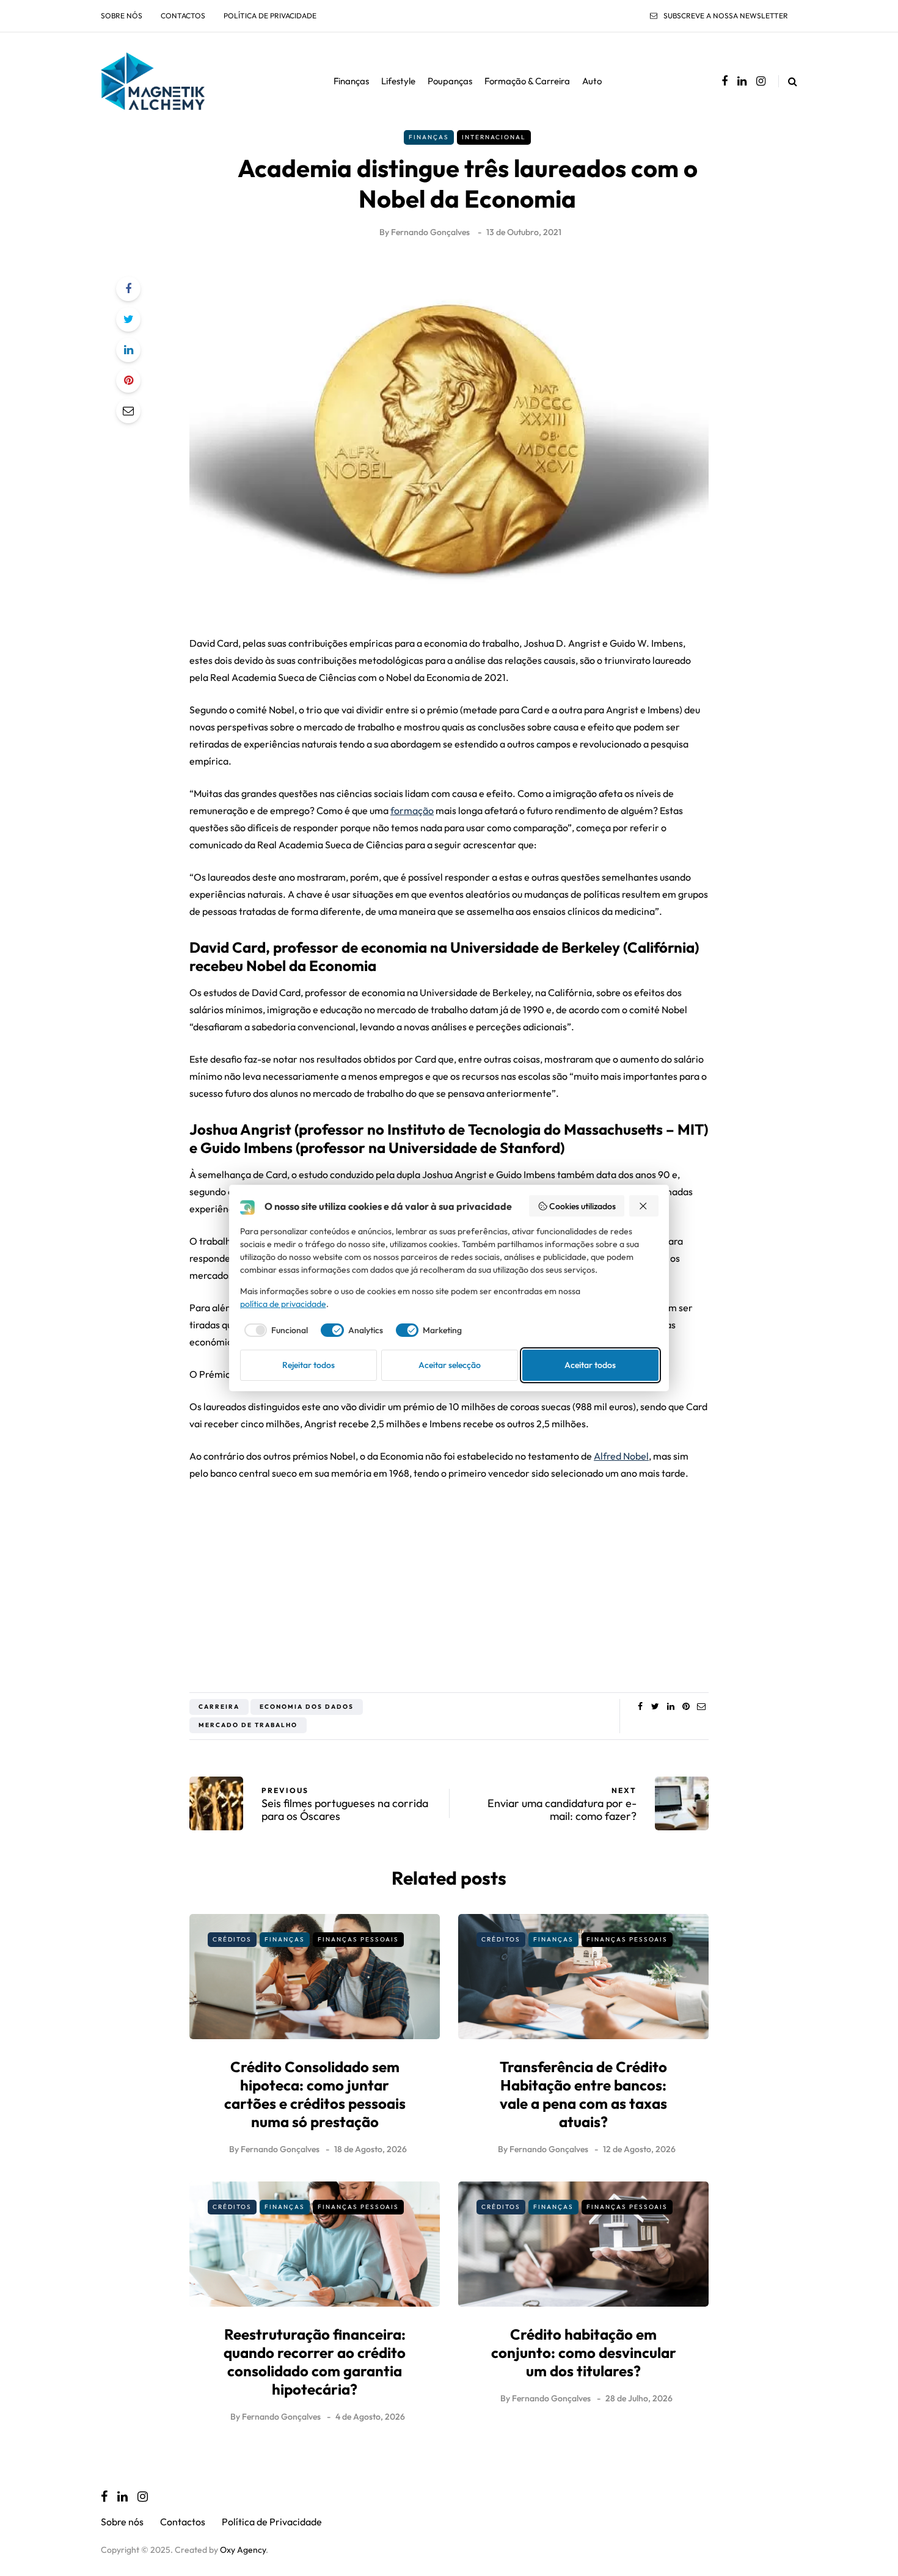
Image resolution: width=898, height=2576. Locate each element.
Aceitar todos (590, 1365)
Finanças (351, 81)
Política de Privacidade (270, 16)
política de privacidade (283, 1304)
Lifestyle (398, 81)
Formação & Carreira (527, 81)
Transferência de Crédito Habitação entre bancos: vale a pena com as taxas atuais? (583, 2094)
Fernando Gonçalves (430, 232)
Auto (592, 81)
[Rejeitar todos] (644, 1206)
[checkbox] (274, 1330)
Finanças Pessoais (358, 1939)
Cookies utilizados (582, 1206)
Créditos (232, 1939)
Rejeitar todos (308, 1365)
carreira (219, 1707)
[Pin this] (128, 380)
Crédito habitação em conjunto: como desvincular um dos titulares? (584, 2352)
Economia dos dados (307, 1707)
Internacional (494, 137)
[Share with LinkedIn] (128, 350)
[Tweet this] (128, 319)
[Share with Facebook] (128, 289)
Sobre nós (122, 16)
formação (412, 810)
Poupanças (450, 81)
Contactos (183, 16)
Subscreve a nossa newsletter (726, 16)
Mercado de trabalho (248, 1725)
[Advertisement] (449, 1582)
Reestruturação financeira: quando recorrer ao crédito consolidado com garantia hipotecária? (315, 2362)
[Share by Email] (128, 411)
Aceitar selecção (450, 1365)
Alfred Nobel (621, 1456)
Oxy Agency (243, 2550)
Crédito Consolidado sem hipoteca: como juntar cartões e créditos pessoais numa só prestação (315, 2094)
